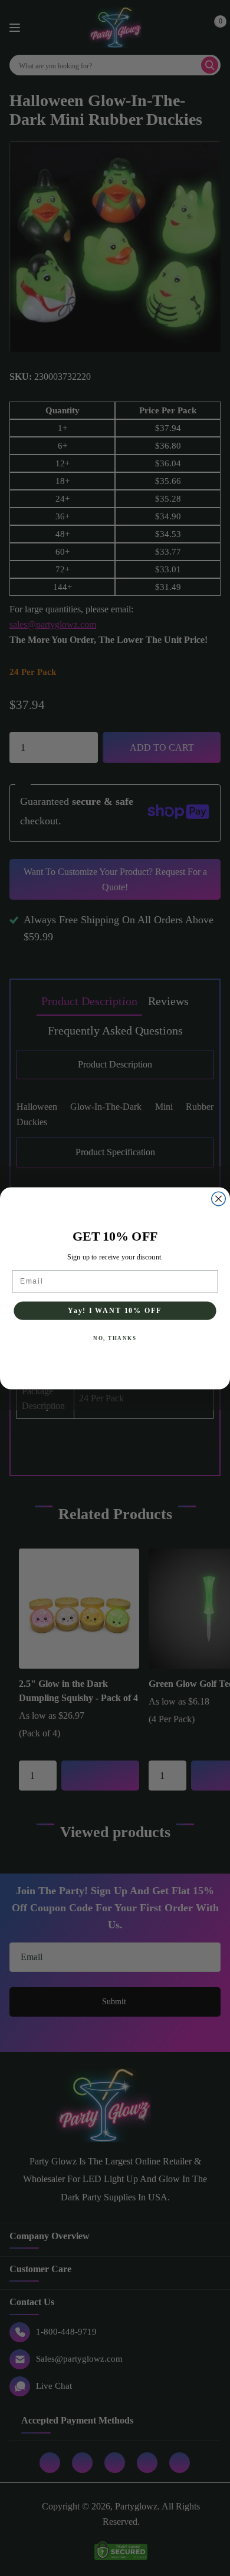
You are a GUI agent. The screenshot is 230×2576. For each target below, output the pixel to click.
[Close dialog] (218, 1199)
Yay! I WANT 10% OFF (115, 1310)
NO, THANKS (115, 1338)
